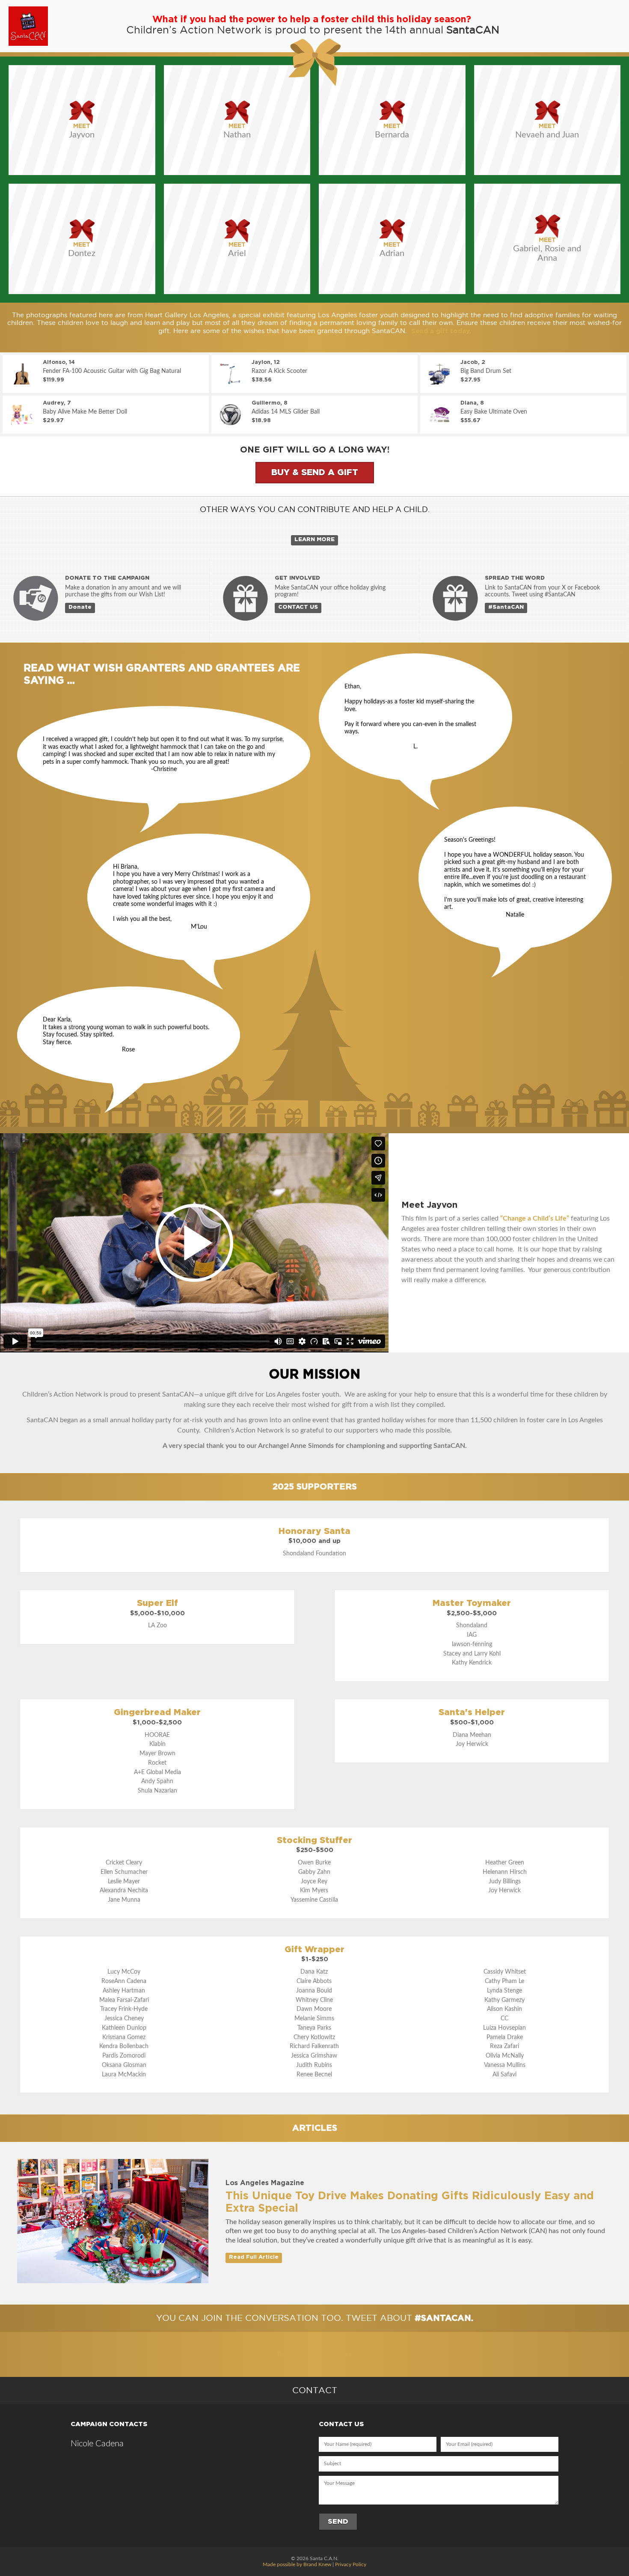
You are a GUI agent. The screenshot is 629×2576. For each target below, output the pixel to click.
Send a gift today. (441, 331)
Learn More (314, 540)
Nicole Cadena (97, 2444)
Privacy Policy (351, 2564)
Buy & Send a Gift (315, 473)
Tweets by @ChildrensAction (314, 2354)
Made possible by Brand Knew (297, 2564)
